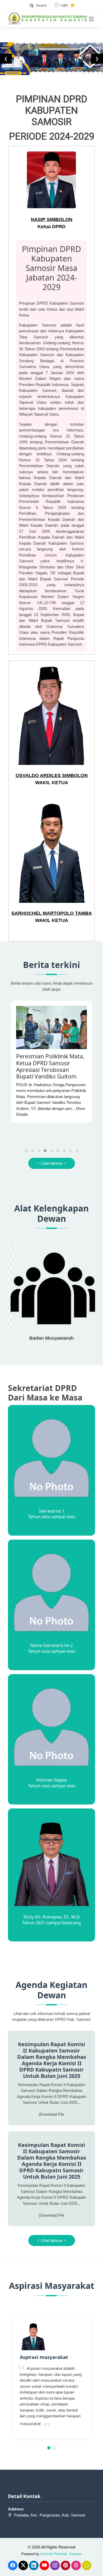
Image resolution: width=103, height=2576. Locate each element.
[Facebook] (13, 2565)
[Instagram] (55, 2565)
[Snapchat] (87, 2565)
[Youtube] (44, 2565)
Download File (52, 2114)
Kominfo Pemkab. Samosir (61, 2554)
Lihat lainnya (52, 1163)
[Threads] (76, 2565)
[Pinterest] (65, 2565)
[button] (49, 2448)
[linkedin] (34, 2565)
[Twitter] (23, 2565)
